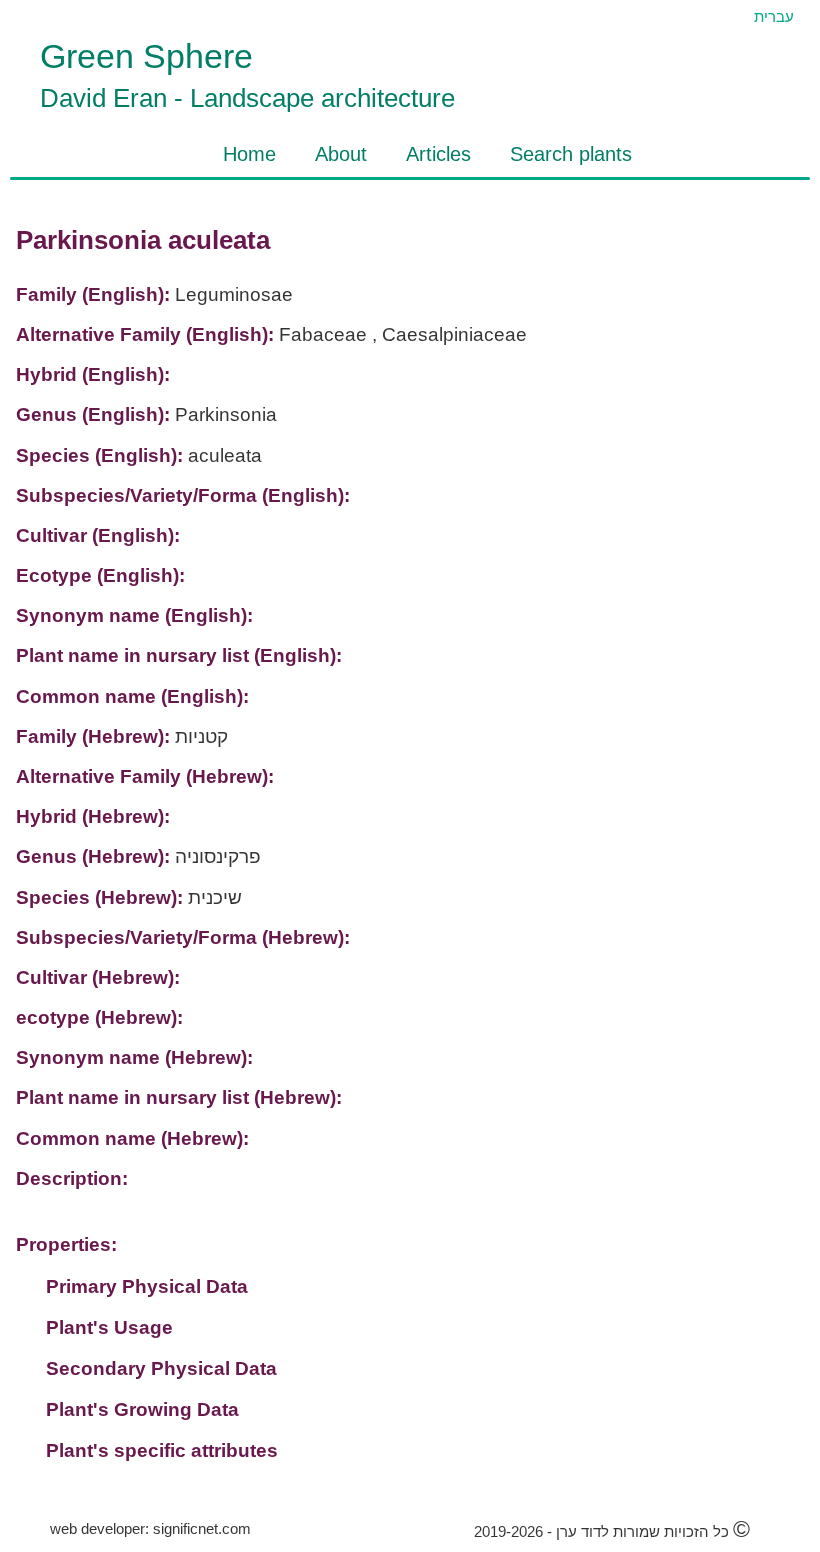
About (341, 154)
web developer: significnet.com (150, 1528)
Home (249, 154)
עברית (774, 16)
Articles (438, 154)
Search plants (571, 154)
